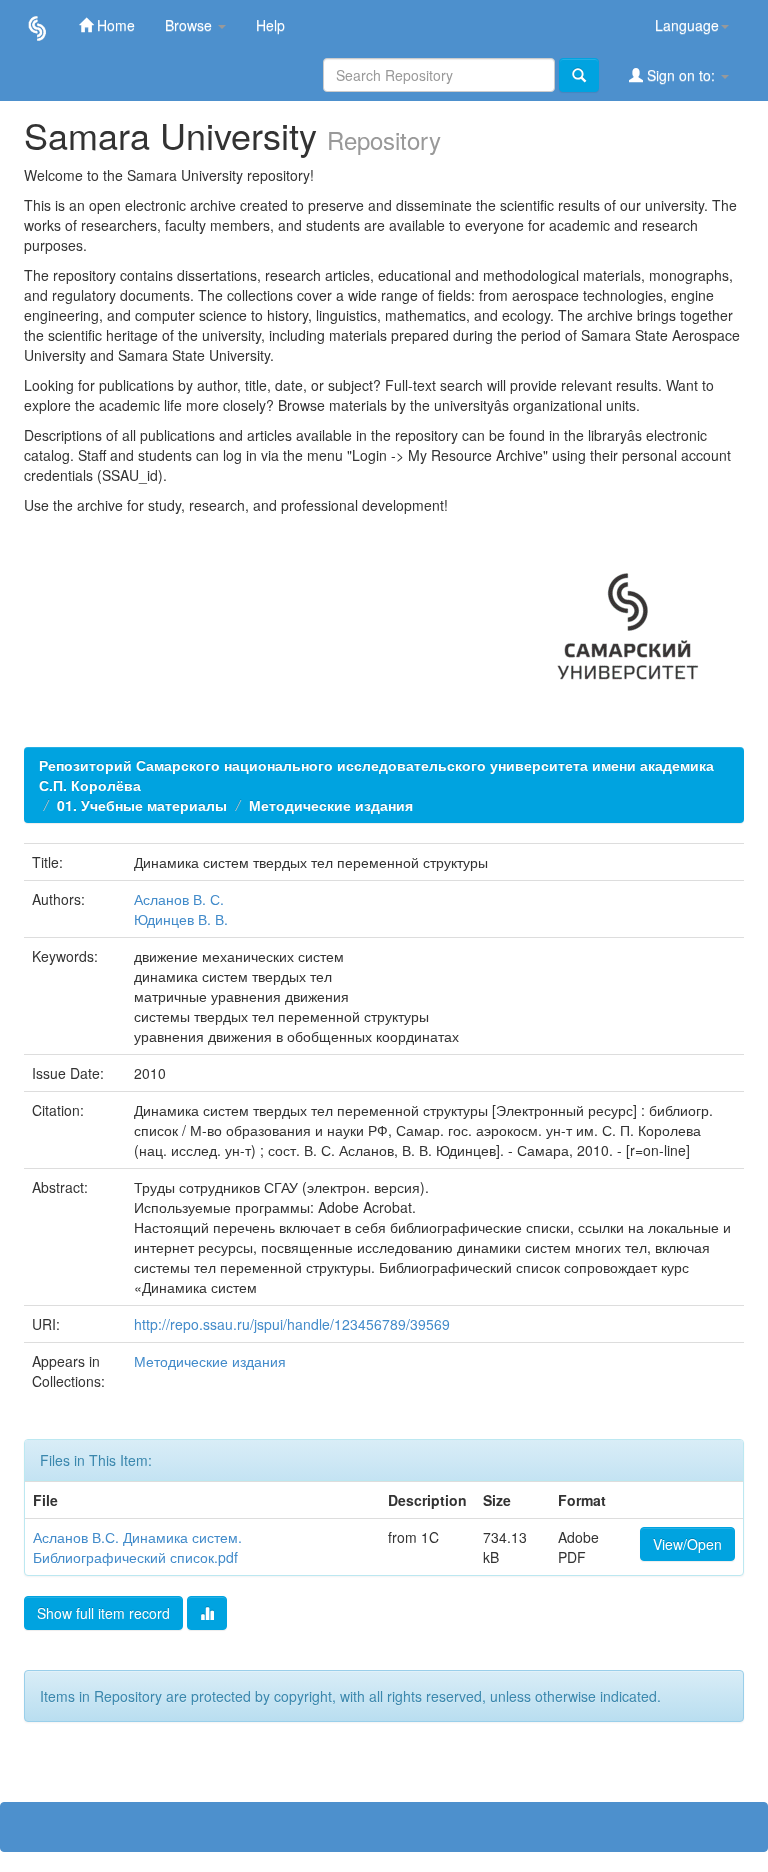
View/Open (687, 1544)
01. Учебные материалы (142, 805)
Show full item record (103, 1613)
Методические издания (331, 805)
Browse (190, 25)
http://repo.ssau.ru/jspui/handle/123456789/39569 (292, 1324)
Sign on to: (681, 75)
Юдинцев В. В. (181, 919)
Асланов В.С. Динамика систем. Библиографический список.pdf (137, 1547)
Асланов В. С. (179, 899)
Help (270, 25)
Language (687, 25)
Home (114, 25)
